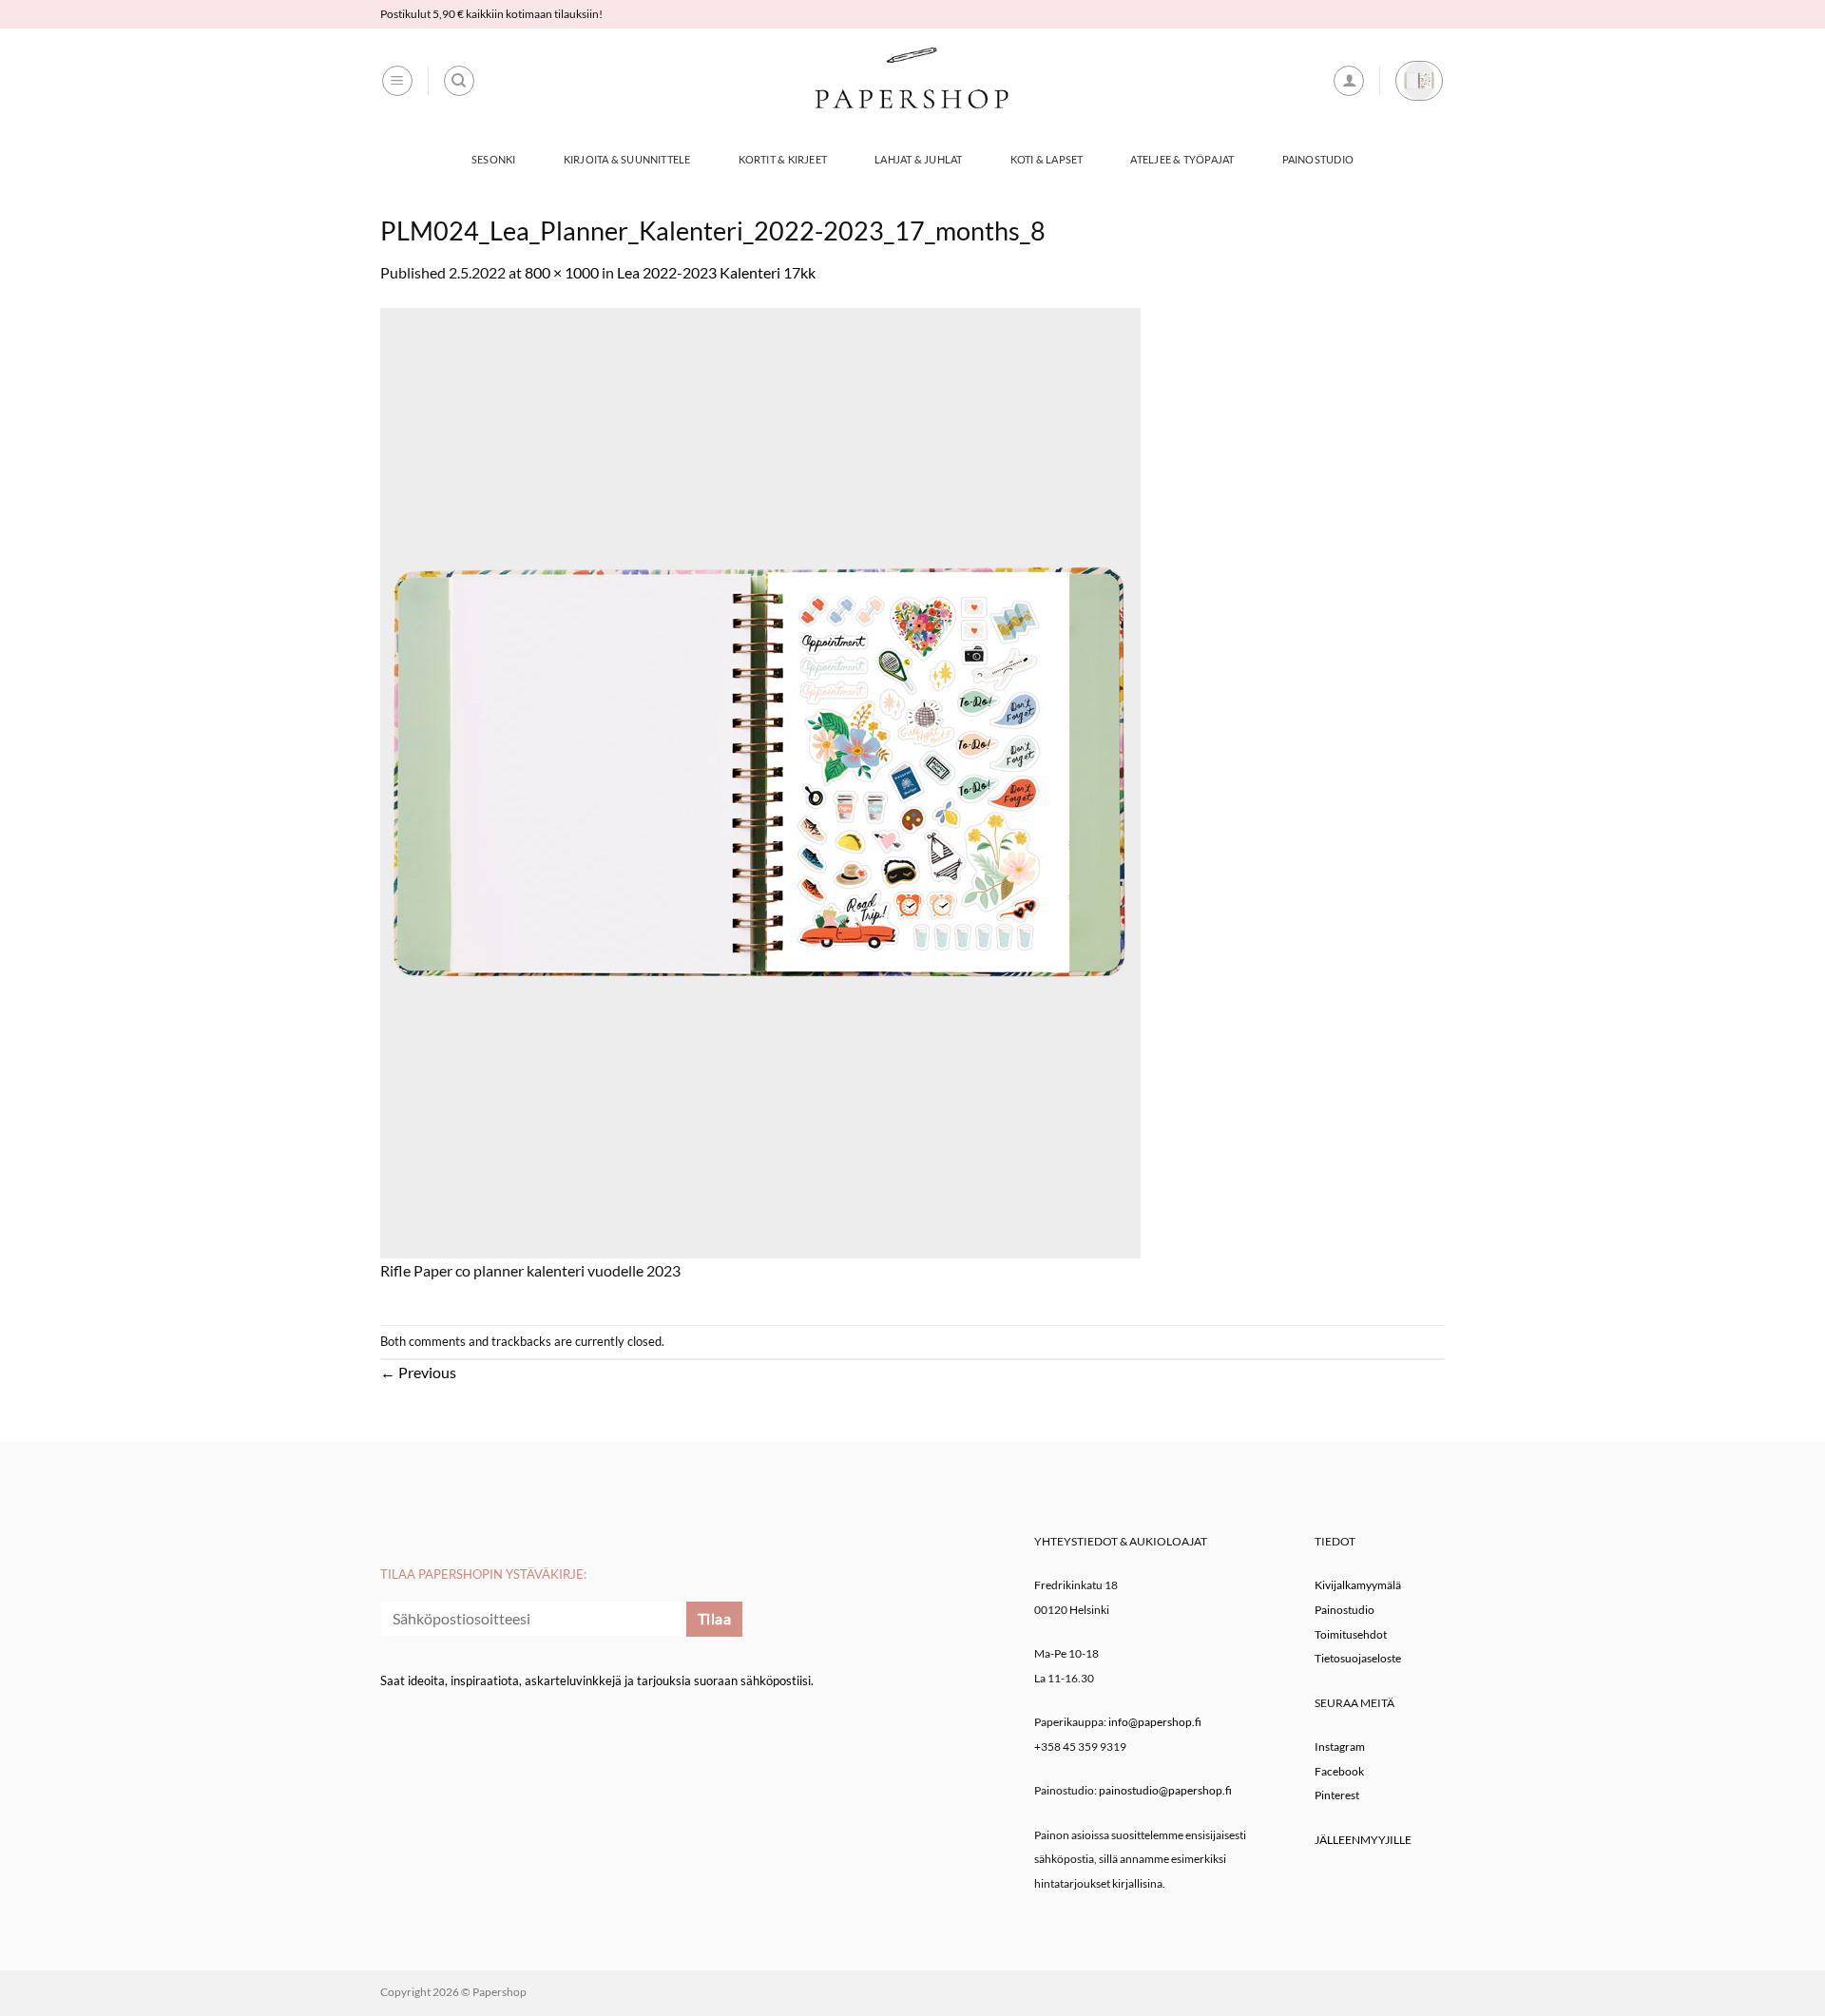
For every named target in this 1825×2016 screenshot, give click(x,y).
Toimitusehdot (1351, 1634)
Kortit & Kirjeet (783, 159)
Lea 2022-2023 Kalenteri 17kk (716, 272)
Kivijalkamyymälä (1358, 1585)
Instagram (1340, 1747)
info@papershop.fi (1155, 1722)
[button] (397, 81)
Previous (418, 1372)
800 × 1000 (562, 272)
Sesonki (494, 159)
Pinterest (1337, 1795)
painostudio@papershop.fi (1165, 1790)
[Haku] (459, 81)
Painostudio (1318, 159)
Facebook (1339, 1771)
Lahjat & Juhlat (918, 159)
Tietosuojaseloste (1358, 1658)
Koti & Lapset (1047, 159)
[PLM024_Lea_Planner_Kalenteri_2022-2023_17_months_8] (760, 781)
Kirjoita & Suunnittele (627, 159)
